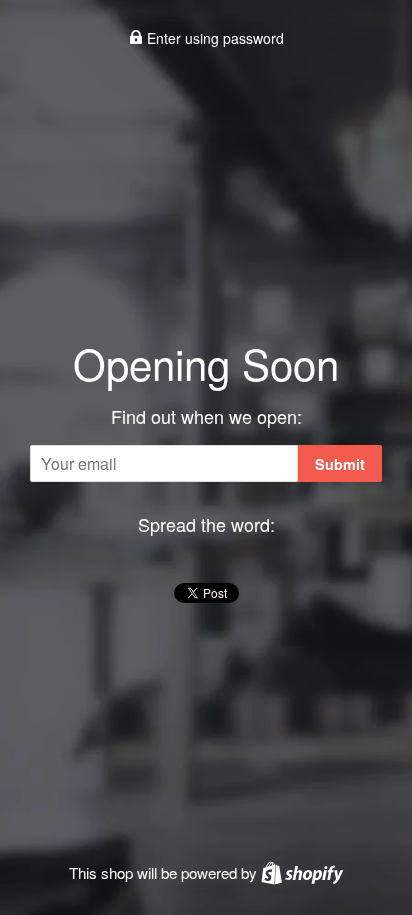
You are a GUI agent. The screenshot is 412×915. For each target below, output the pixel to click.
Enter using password (213, 38)
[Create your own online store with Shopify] (302, 872)
